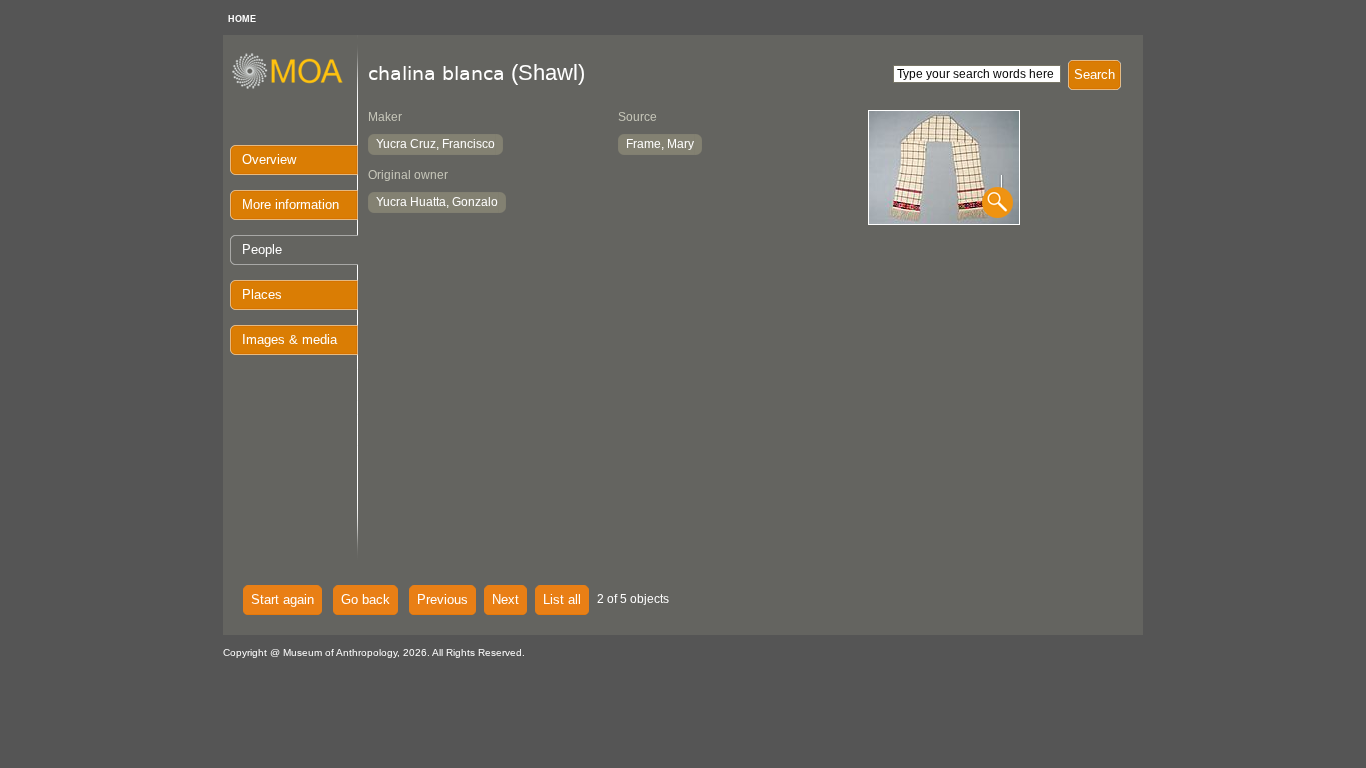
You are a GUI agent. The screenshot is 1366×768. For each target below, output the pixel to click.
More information (290, 204)
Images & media (289, 339)
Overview (269, 159)
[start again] (294, 86)
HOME (242, 19)
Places (262, 294)
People (262, 249)
